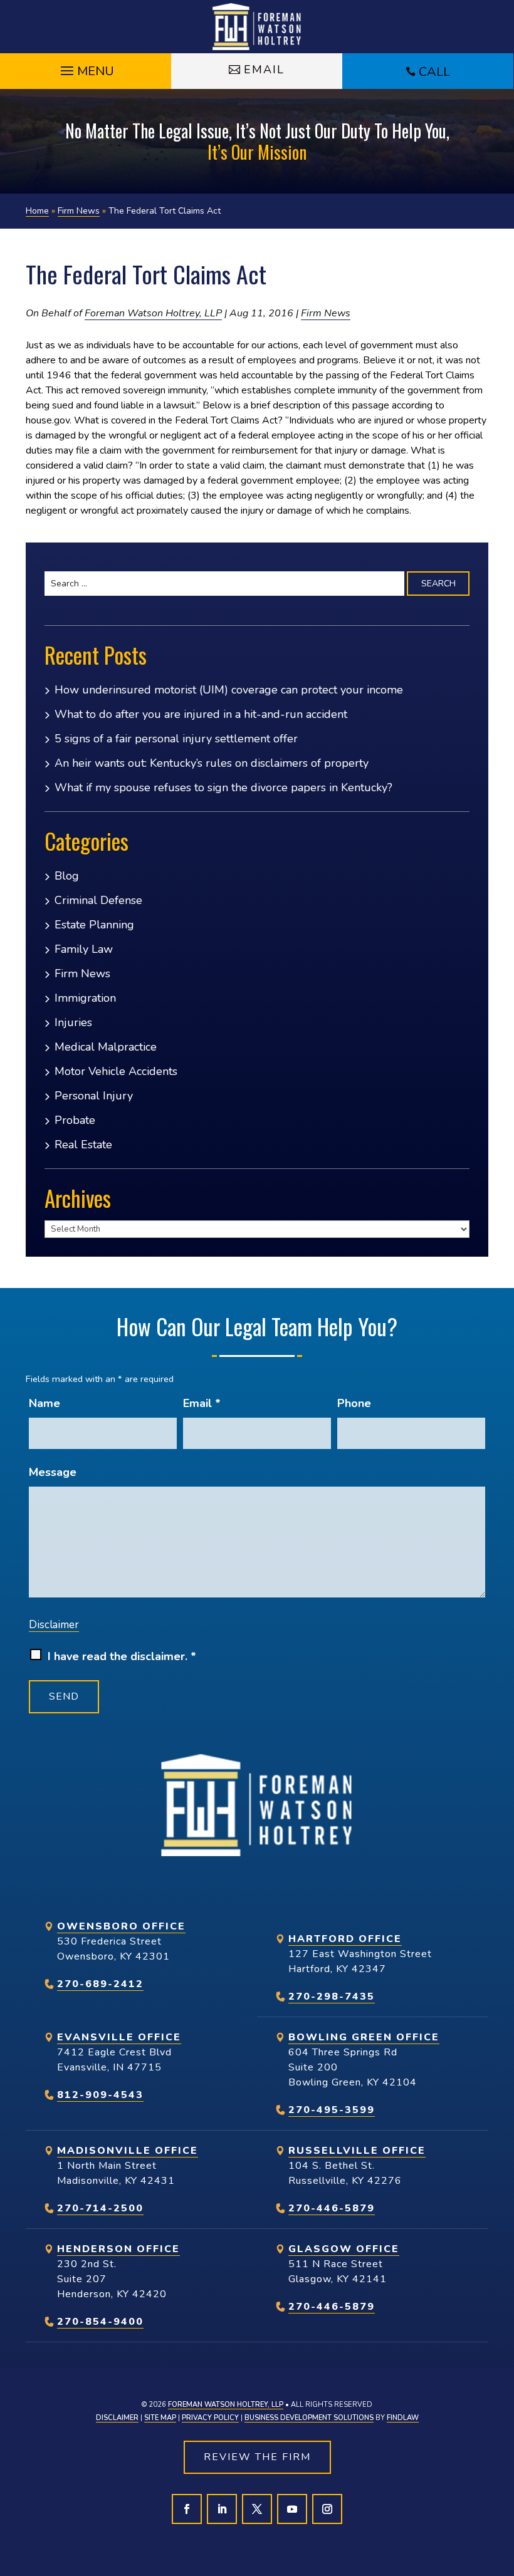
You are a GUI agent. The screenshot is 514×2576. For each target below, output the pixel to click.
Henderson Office (118, 2249)
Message (53, 1472)
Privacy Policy (210, 2418)
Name (45, 1403)
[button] (86, 68)
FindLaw (403, 2418)
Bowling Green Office (364, 2037)
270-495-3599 (332, 2110)
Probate (75, 1120)
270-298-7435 (332, 1997)
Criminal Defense (98, 900)
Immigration (85, 998)
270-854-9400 (100, 2322)
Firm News (326, 313)
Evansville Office (119, 2037)
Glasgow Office (344, 2249)
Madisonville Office (128, 2151)
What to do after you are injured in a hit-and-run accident (201, 714)
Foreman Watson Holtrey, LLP (153, 313)
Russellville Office (357, 2151)
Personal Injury (94, 1096)
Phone (354, 1403)
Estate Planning (94, 925)
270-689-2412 (100, 1984)
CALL (434, 72)
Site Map (160, 2418)
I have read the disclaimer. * (122, 1656)
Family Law (84, 949)
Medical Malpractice (106, 1047)
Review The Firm (257, 2457)
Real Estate (83, 1145)
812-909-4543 (100, 2095)
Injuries (73, 1022)
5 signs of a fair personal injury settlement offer (176, 739)
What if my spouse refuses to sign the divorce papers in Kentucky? (223, 787)
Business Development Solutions (309, 2418)
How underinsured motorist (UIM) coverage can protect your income (229, 690)
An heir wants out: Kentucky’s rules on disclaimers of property (212, 763)
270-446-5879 (332, 2208)
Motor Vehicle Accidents (116, 1071)
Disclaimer (54, 1625)
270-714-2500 (100, 2208)
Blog (67, 876)
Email (264, 70)
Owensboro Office (121, 1926)
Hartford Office (345, 1939)
